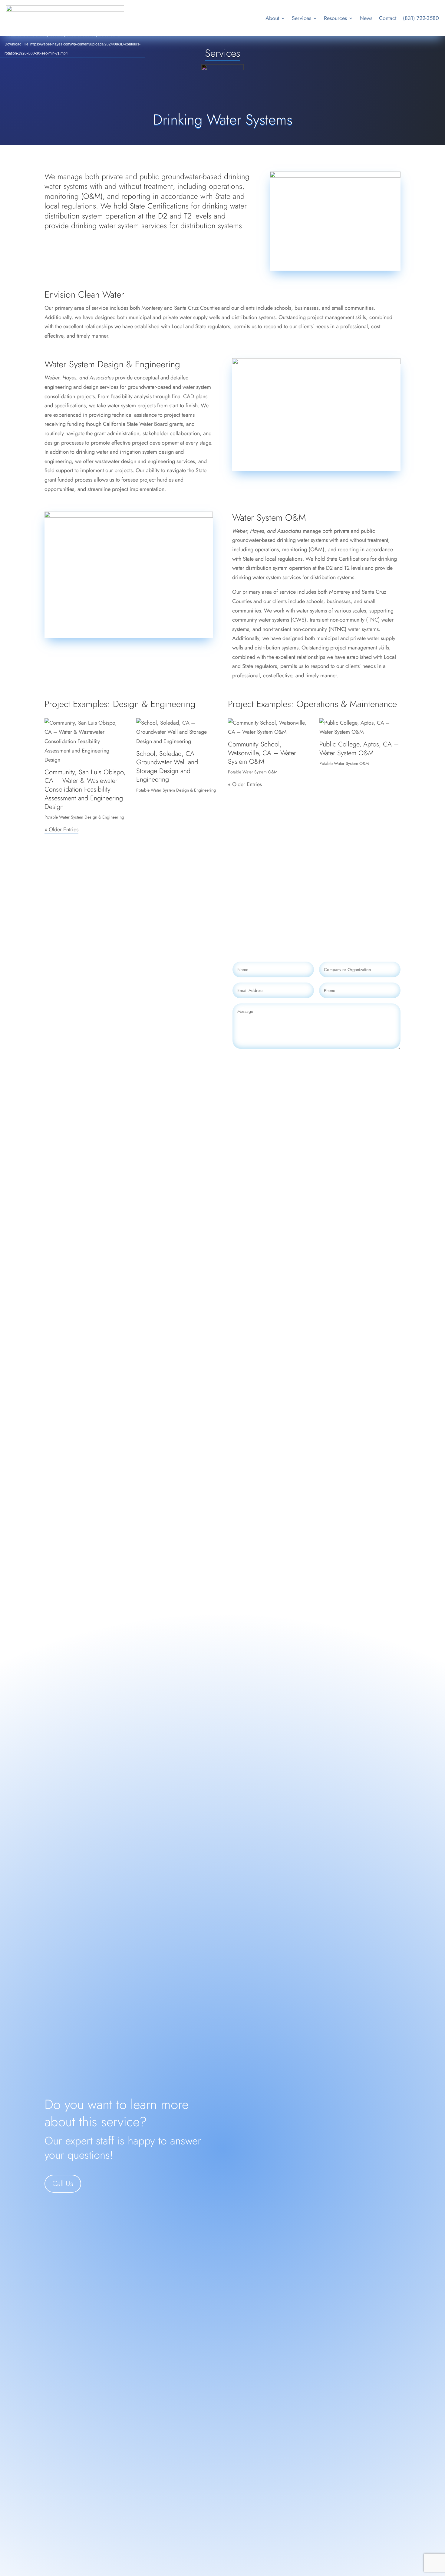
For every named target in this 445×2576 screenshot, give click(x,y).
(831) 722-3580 (421, 18)
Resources (335, 18)
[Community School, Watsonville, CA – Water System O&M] (269, 727)
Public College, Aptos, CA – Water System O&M (359, 748)
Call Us (63, 2183)
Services (302, 18)
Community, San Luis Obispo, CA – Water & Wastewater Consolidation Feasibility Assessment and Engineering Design (85, 789)
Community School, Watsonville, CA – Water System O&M (262, 753)
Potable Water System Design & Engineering (84, 817)
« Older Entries (61, 829)
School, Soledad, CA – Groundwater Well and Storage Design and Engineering (169, 766)
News (366, 18)
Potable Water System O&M (253, 772)
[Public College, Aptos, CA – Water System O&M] (360, 727)
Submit (383, 1060)
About (272, 18)
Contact (388, 18)
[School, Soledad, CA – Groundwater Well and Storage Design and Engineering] (177, 732)
